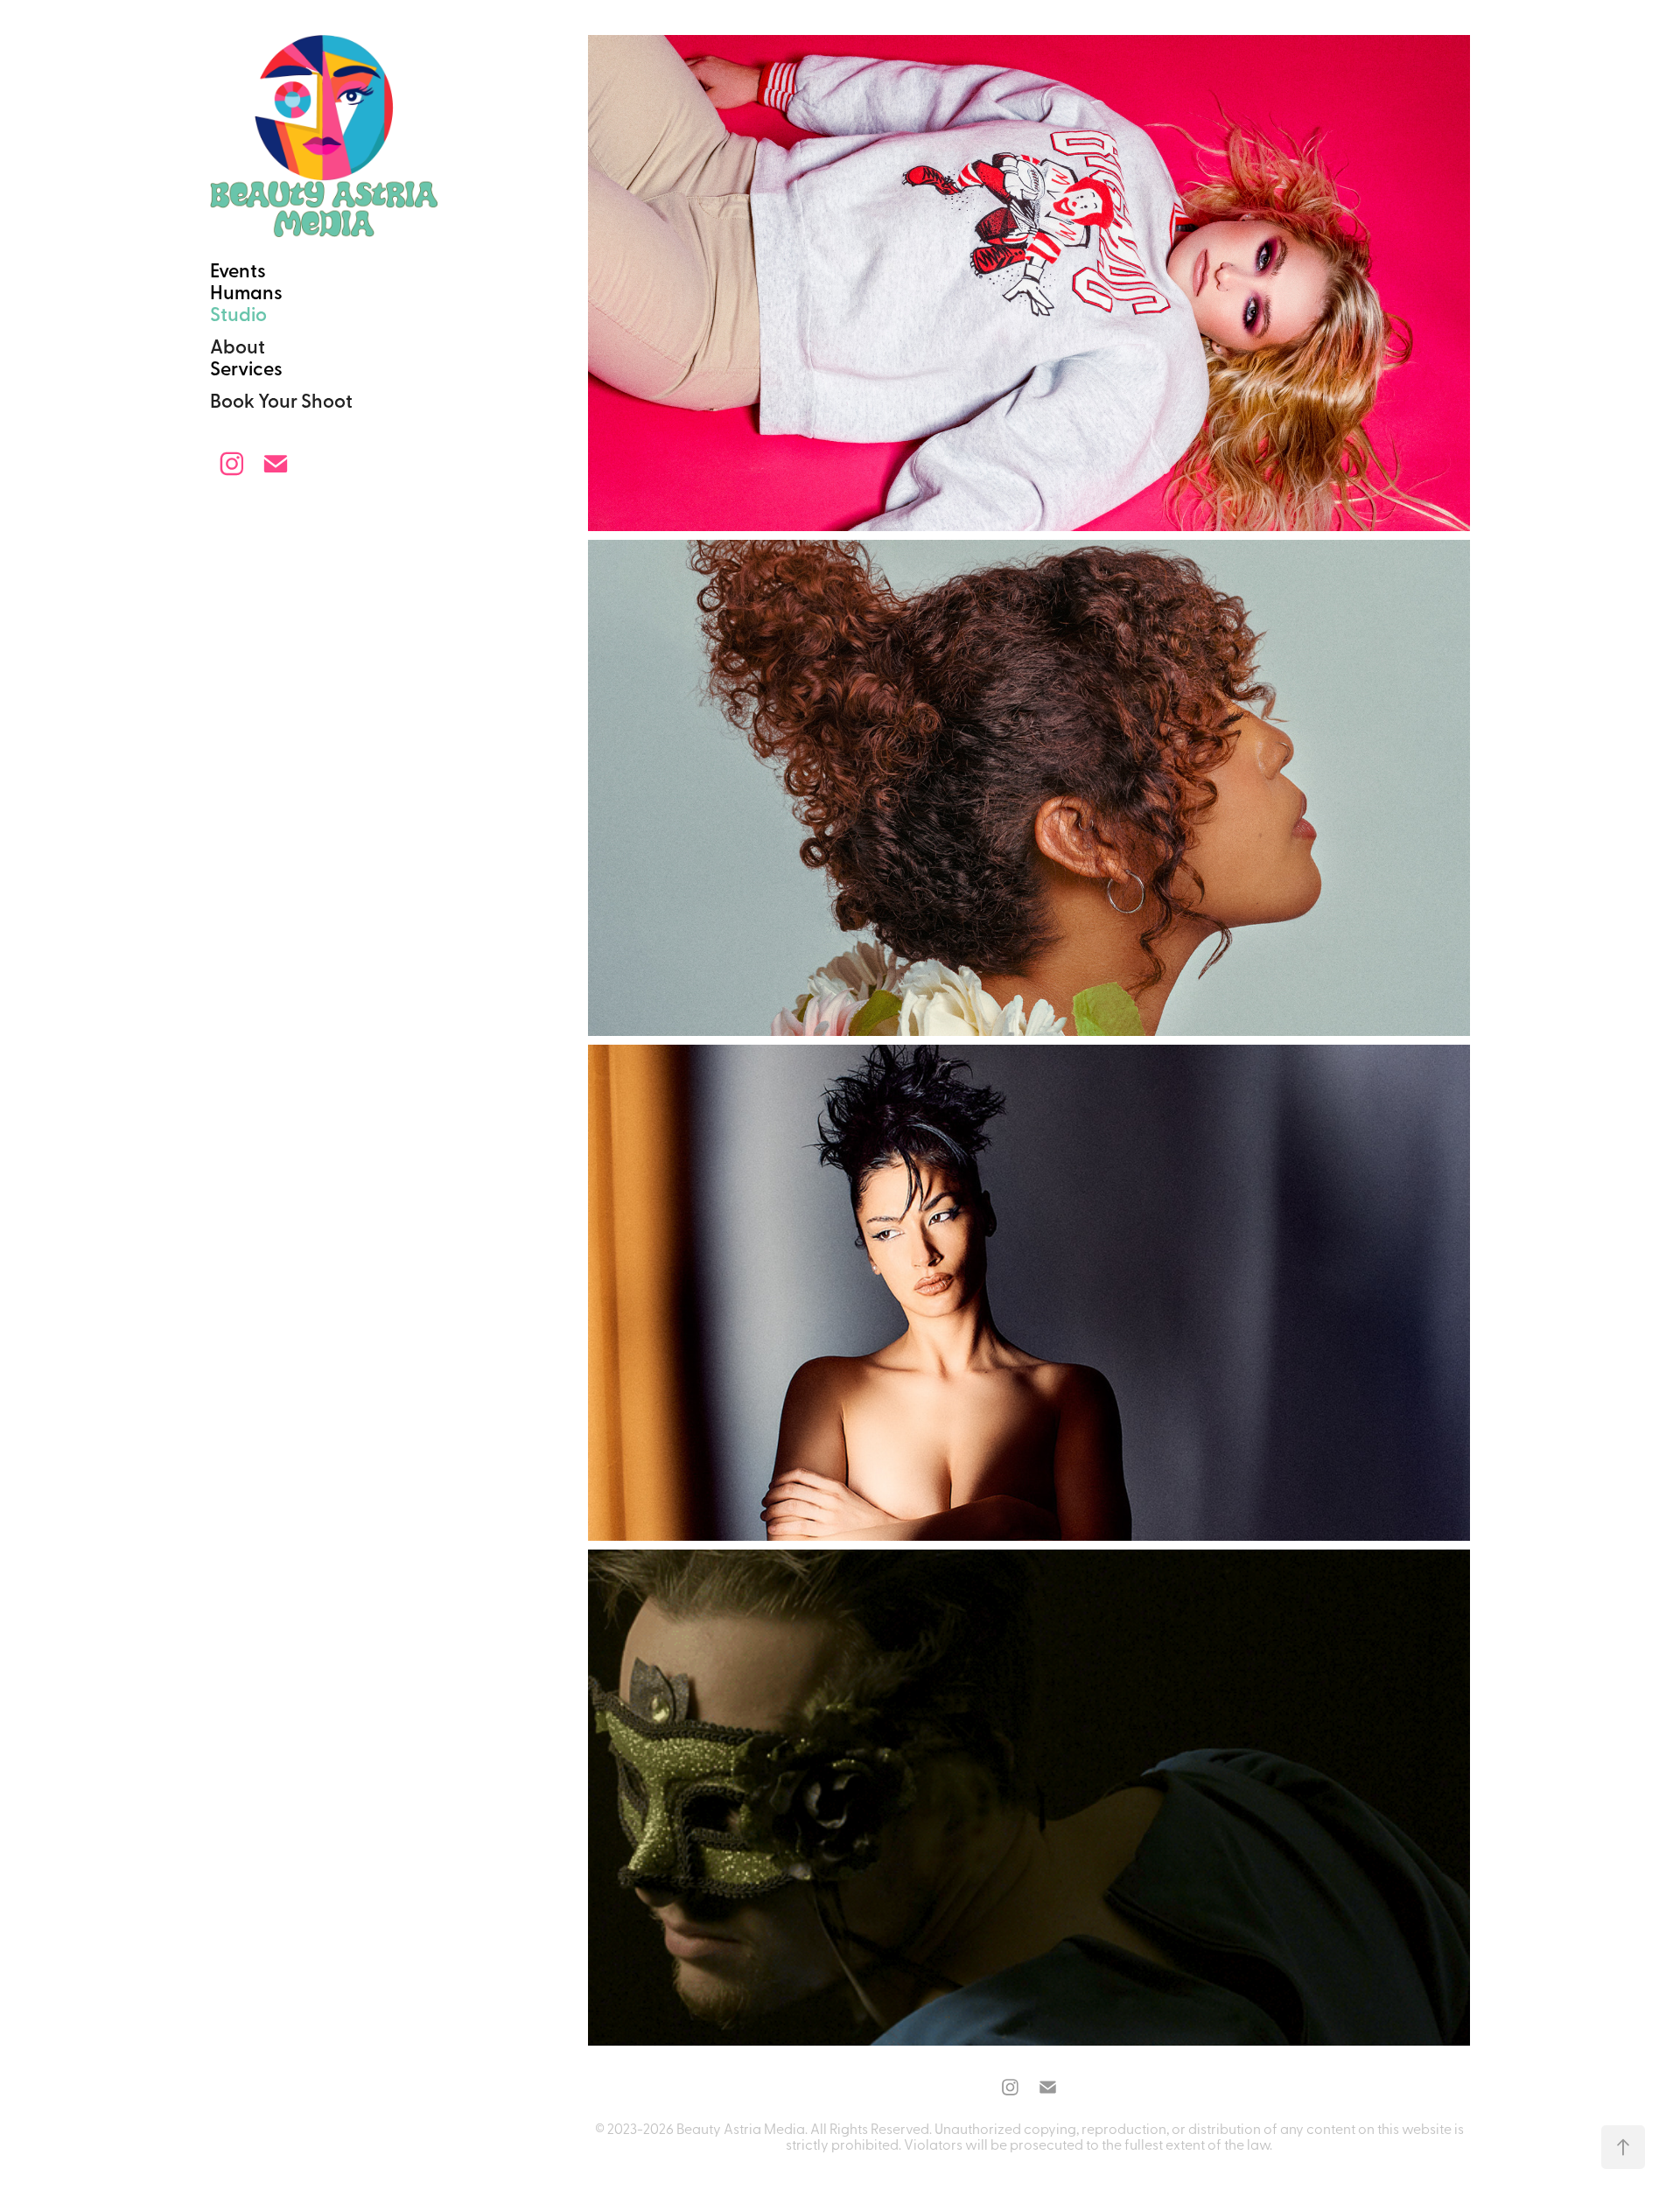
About (238, 346)
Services (246, 367)
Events (238, 269)
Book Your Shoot (281, 400)
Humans (246, 291)
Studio (238, 313)
